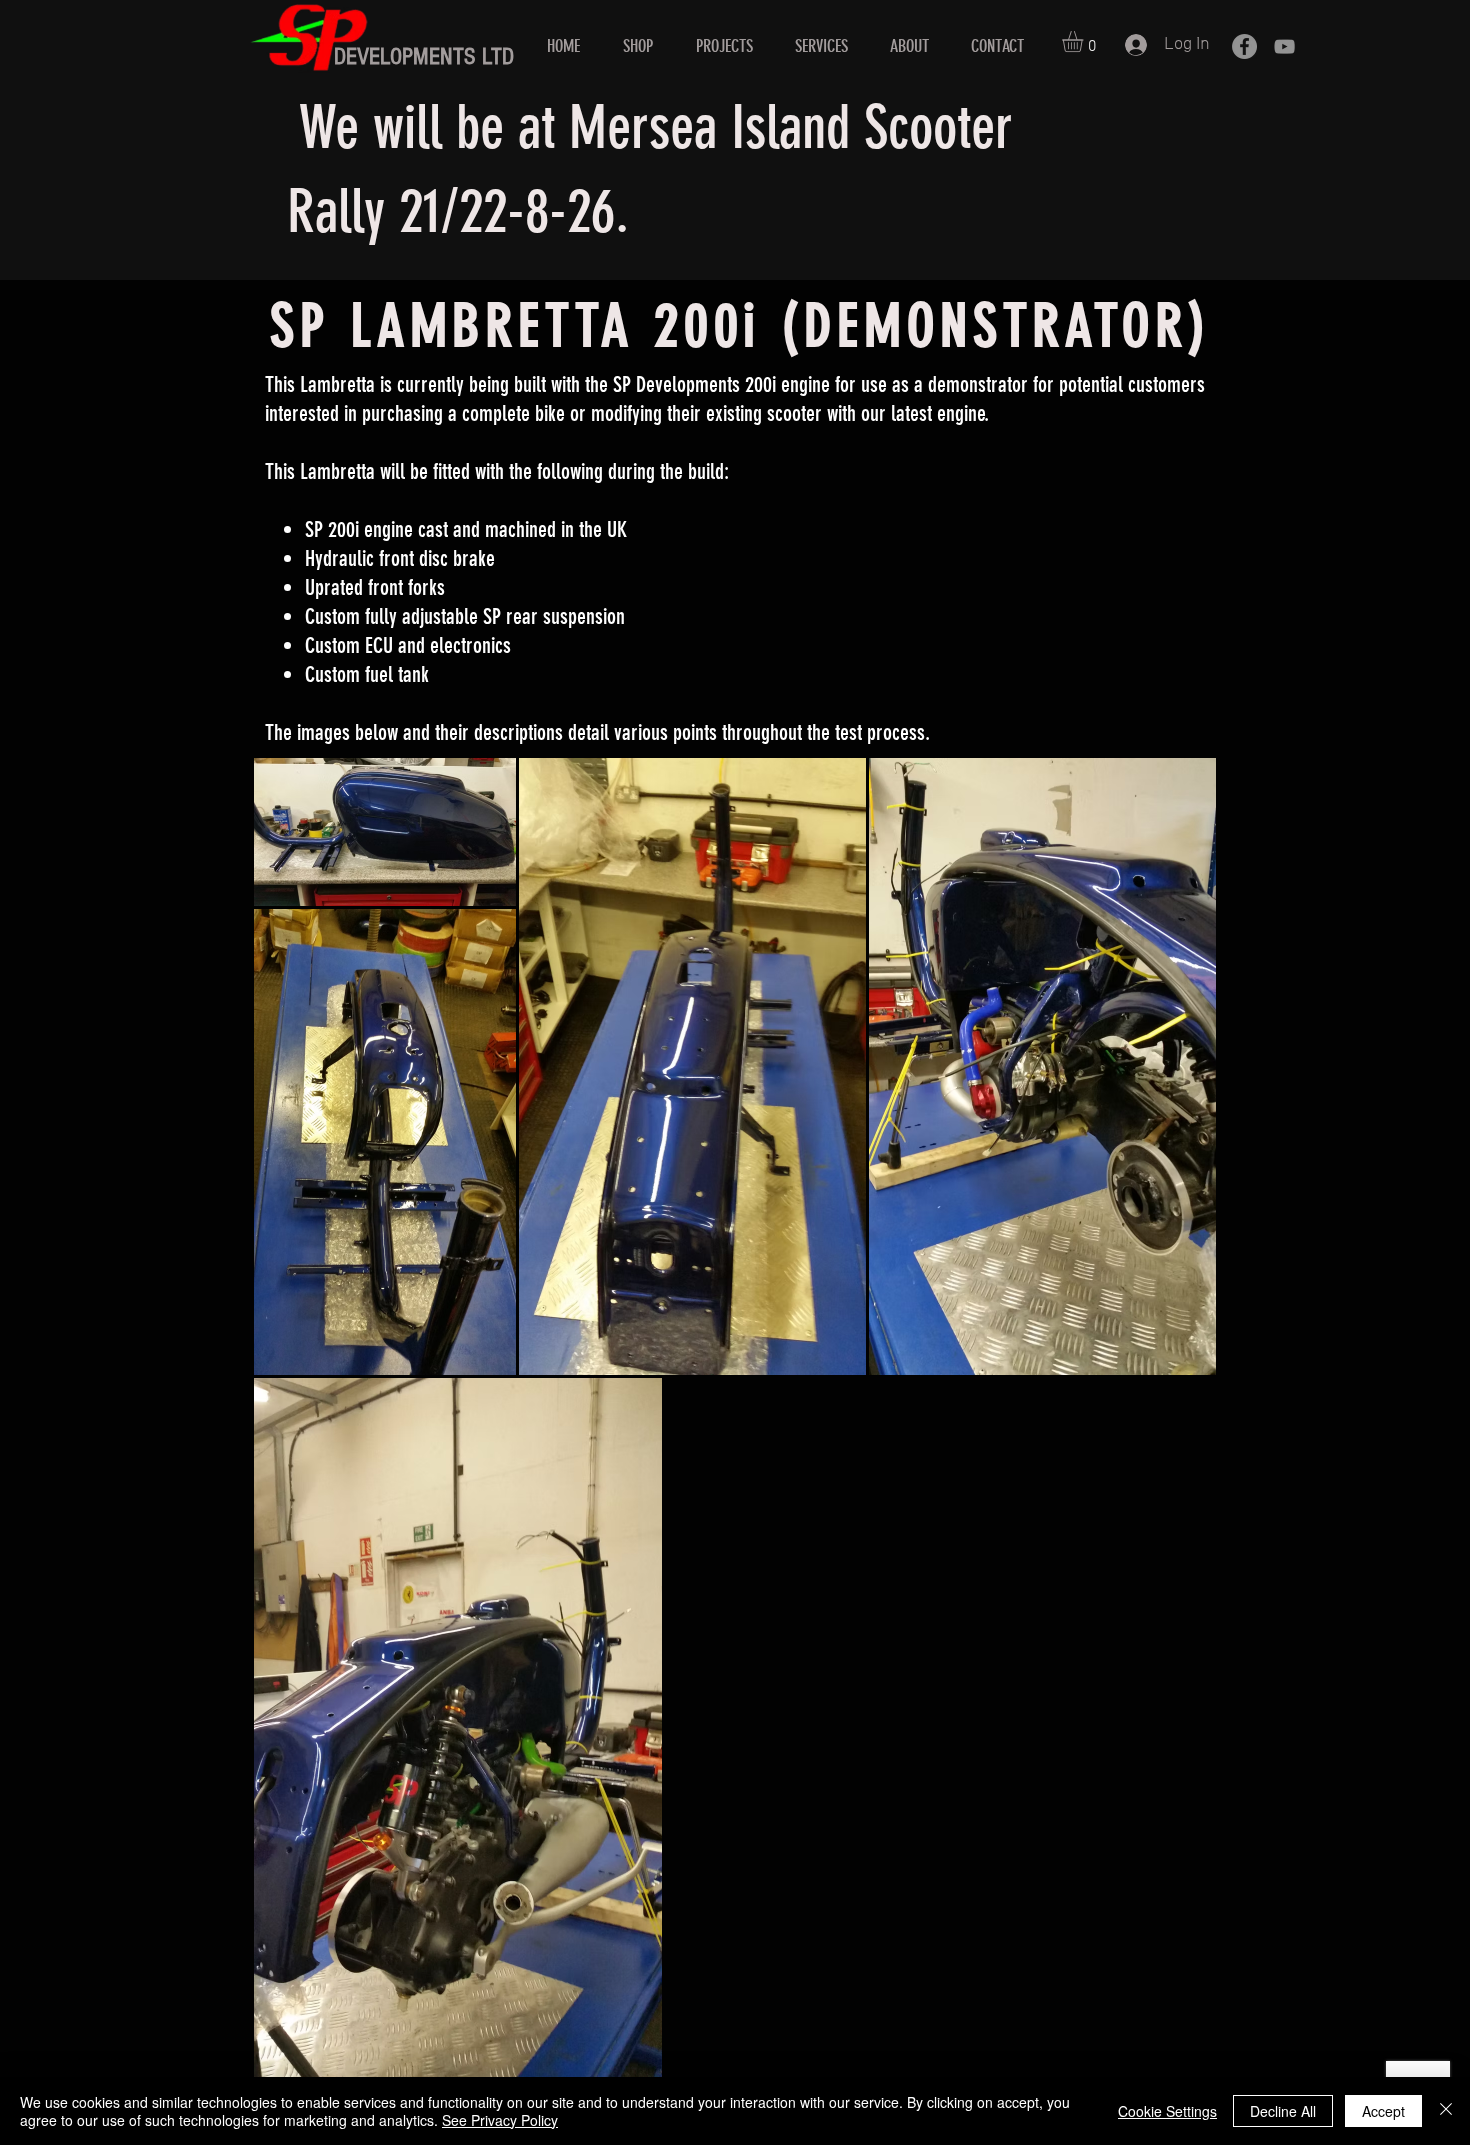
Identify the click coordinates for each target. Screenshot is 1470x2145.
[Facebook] (1244, 46)
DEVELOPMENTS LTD (424, 56)
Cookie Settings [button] (1167, 2111)
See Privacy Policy (500, 2120)
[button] (1085, 41)
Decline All (1283, 2111)
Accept (1383, 2111)
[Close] (1446, 2111)
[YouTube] (1284, 46)
